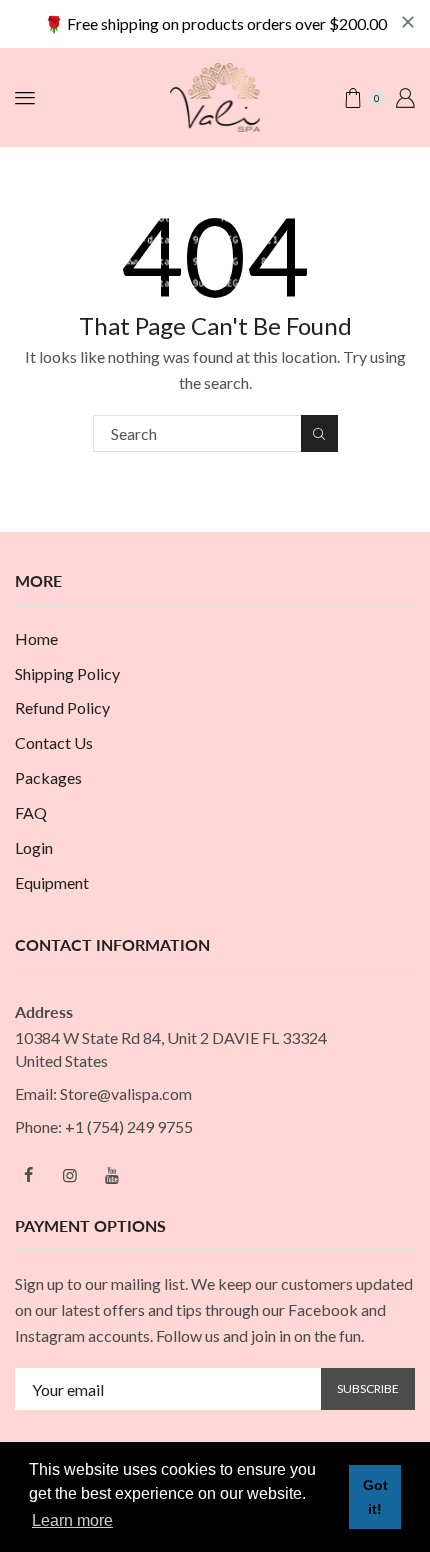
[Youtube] (112, 1175)
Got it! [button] (375, 1497)
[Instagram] (70, 1175)
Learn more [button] (72, 1520)
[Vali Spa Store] (215, 95)
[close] (408, 22)
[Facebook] (28, 1175)
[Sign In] (405, 98)
